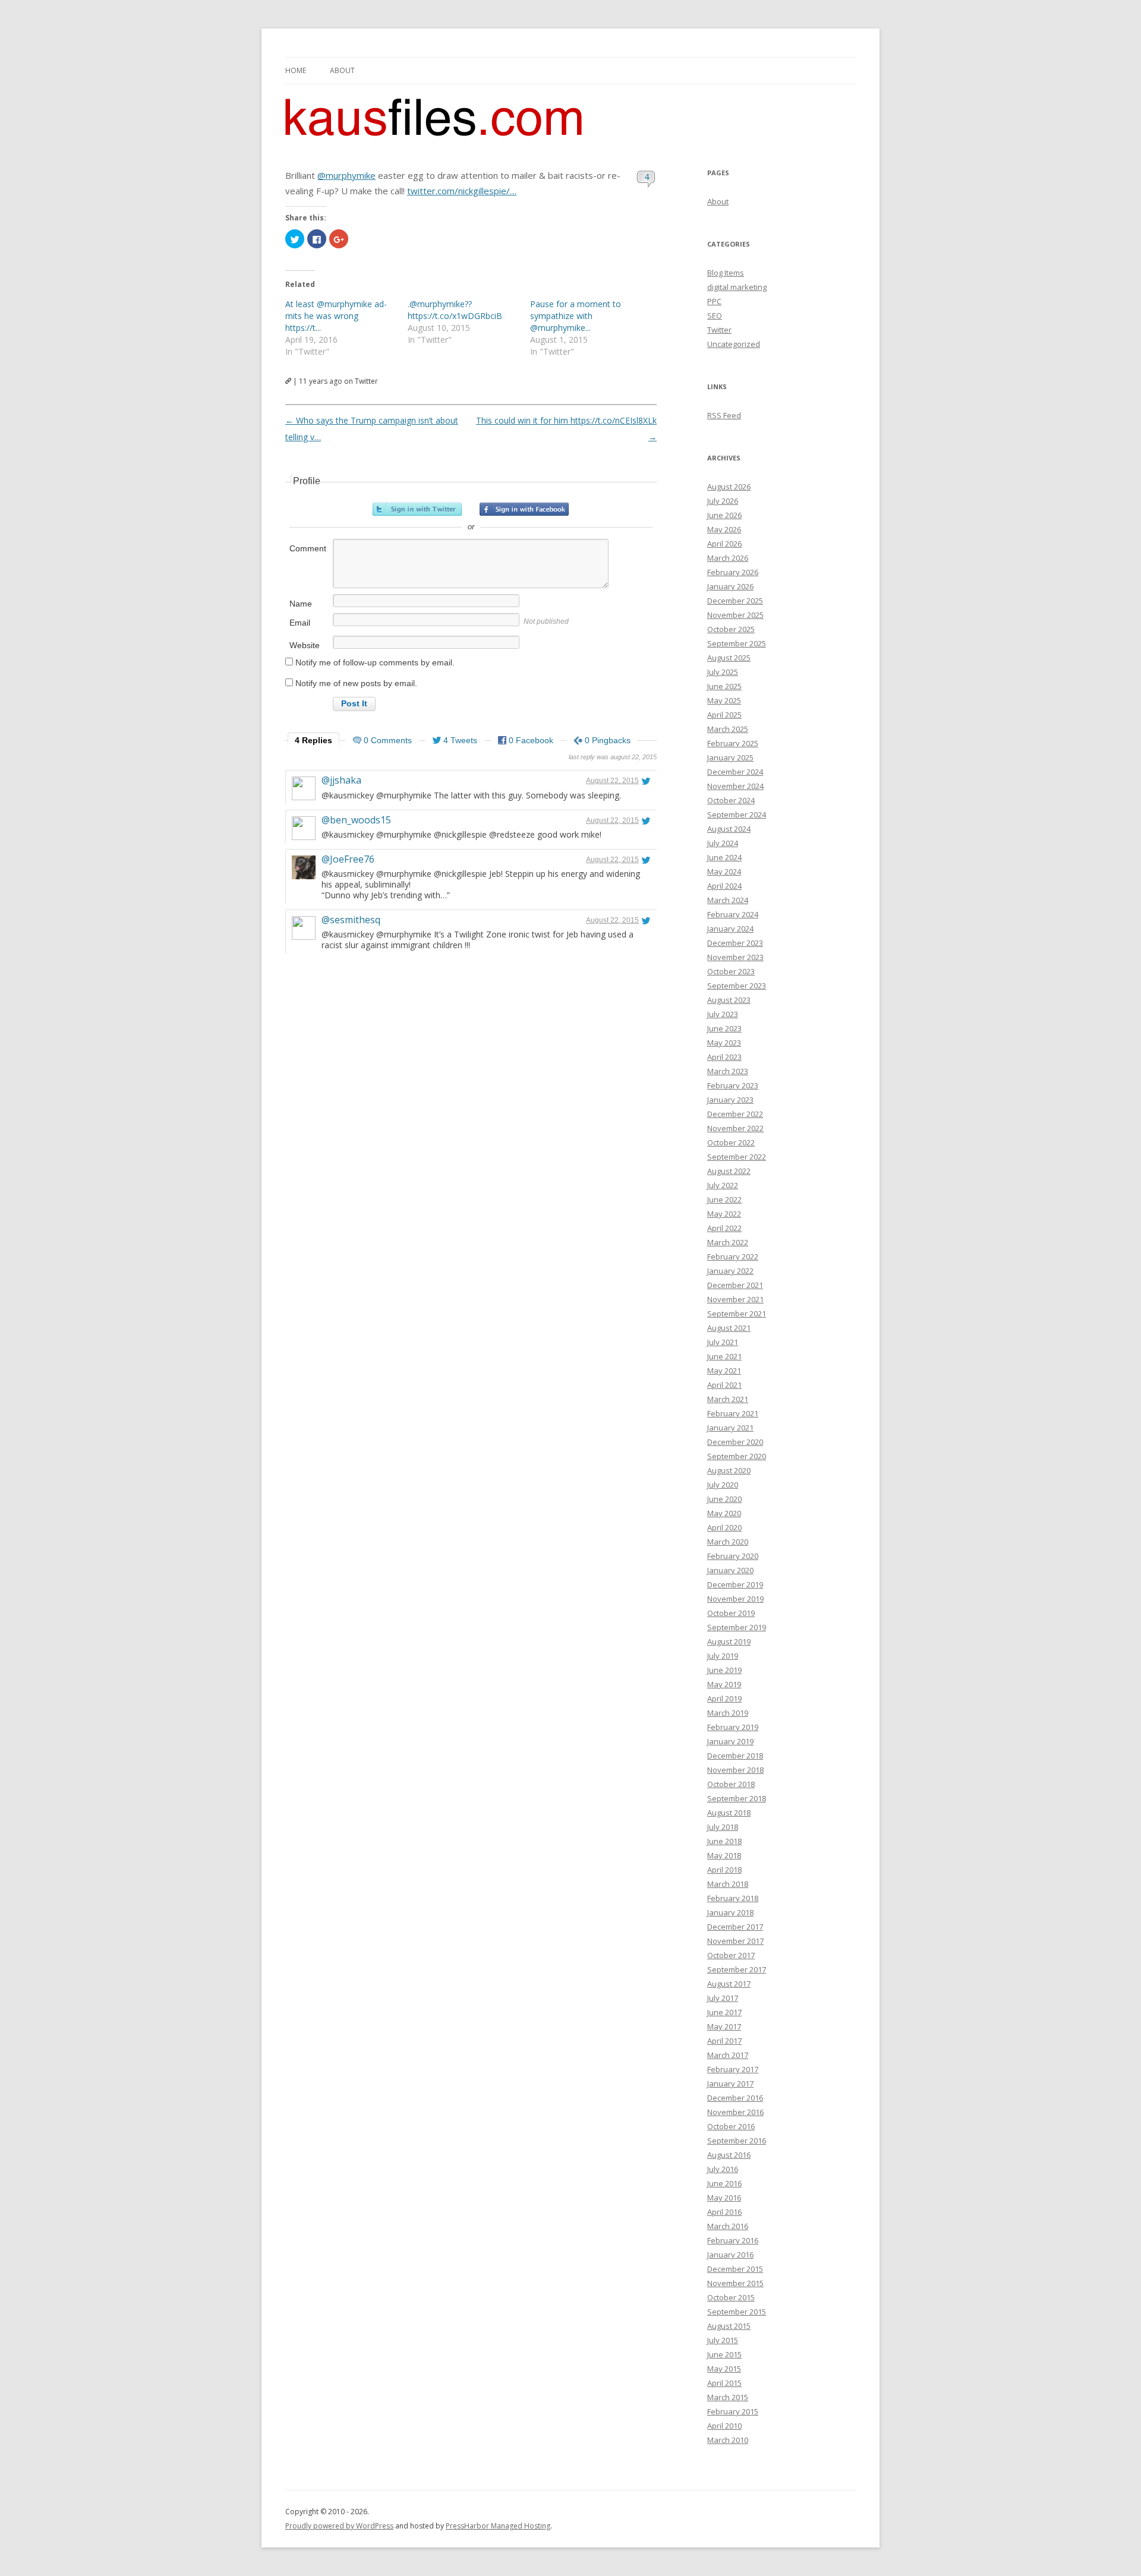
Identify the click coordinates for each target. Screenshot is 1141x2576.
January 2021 (730, 1428)
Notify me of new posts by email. (356, 683)
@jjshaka (341, 780)
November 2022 (735, 1128)
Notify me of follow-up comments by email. (375, 662)
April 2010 (724, 2426)
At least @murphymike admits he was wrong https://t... (336, 316)
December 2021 (735, 1285)
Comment (308, 548)
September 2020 (737, 1456)
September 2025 (737, 643)
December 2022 (735, 1114)
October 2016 (731, 2126)
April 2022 (724, 1228)
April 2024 (724, 886)
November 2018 (735, 1770)
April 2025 (724, 715)
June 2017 (724, 2012)
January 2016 (730, 2255)
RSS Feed (724, 415)
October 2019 (731, 1613)
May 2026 (724, 529)
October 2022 (731, 1142)
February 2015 (733, 2411)
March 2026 (728, 558)
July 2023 (723, 1014)
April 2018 (724, 1870)
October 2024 (731, 800)
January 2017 (730, 2083)
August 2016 (729, 2155)
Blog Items (726, 273)
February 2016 (733, 2240)
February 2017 (733, 2069)
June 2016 (724, 2183)
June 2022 (724, 1199)
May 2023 (724, 1043)
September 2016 (737, 2141)
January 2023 (730, 1100)
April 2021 (724, 1385)
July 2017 (723, 1998)
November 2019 (735, 1599)
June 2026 (724, 515)
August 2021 (729, 1328)
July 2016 (723, 2169)
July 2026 (723, 501)
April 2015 (724, 2383)
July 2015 (723, 2340)
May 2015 (724, 2369)
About (342, 70)
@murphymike (346, 175)
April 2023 (724, 1057)
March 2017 (728, 2055)
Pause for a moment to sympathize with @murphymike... (576, 316)
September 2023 (737, 986)
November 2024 (735, 786)
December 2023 (735, 943)
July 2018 (723, 1827)
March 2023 (728, 1071)
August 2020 (729, 1470)
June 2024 (724, 857)
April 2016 (724, 2212)
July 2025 (723, 672)
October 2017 (731, 1955)
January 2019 (730, 1741)
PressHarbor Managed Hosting (498, 2526)
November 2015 (735, 2283)
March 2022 (728, 1242)
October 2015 (731, 2297)
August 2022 (729, 1171)
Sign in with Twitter (417, 509)
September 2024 (737, 815)
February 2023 (733, 1085)
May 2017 (724, 2026)
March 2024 (728, 900)
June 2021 (724, 1356)
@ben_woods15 (356, 820)
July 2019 (723, 1656)
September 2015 (737, 2312)
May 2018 (724, 1855)
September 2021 (737, 1314)
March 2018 (728, 1884)
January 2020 (730, 1570)
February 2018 (733, 1898)
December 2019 (735, 1584)
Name (301, 604)
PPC (714, 301)
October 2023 (731, 971)
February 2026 (733, 572)
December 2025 (735, 601)
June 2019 (724, 1670)
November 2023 (735, 957)
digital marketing (737, 287)
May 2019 (724, 1684)
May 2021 (724, 1371)
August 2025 (729, 658)
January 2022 (730, 1271)
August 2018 (729, 1813)
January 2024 (730, 929)
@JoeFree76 (348, 859)
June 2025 (724, 686)
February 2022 (733, 1257)
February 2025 (733, 743)
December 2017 (735, 1927)
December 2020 (735, 1442)
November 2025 (735, 615)
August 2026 (729, 487)
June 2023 (724, 1028)
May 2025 (724, 700)
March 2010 (728, 2440)
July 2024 (723, 843)
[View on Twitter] (646, 781)
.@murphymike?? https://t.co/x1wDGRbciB (455, 310)
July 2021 (723, 1342)
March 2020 (728, 1542)
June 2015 (724, 2354)
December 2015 (735, 2269)
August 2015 (729, 2326)
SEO (715, 315)
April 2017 (724, 2041)
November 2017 (735, 1941)
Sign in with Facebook (524, 509)
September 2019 (737, 1627)
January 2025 (730, 757)
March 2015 (728, 2397)
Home (296, 70)
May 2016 (724, 2198)
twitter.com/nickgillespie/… (462, 191)
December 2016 (735, 2098)
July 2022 (723, 1185)
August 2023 (729, 1000)
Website (305, 645)
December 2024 (735, 772)
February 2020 (733, 1556)
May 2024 (724, 872)
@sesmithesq (351, 920)
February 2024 (733, 914)
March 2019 (728, 1713)
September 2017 (737, 1969)
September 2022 (737, 1157)
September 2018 (737, 1798)
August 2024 (729, 829)
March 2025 (728, 729)
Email (300, 623)
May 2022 (724, 1214)
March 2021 (728, 1399)
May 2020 (724, 1513)
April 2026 (724, 544)
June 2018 (724, 1841)
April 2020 (724, 1527)
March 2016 (728, 2226)
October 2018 (731, 1784)
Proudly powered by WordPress (339, 2526)
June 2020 (724, 1499)
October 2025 (731, 629)
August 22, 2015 (612, 781)
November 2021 (735, 1299)
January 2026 (730, 586)
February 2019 (733, 1727)
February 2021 (733, 1413)
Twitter (719, 330)
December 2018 (735, 1756)
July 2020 (723, 1485)
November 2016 (735, 2112)
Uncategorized (734, 344)
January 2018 (730, 1912)
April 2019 (724, 1699)
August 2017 (729, 1984)
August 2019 (729, 1641)
